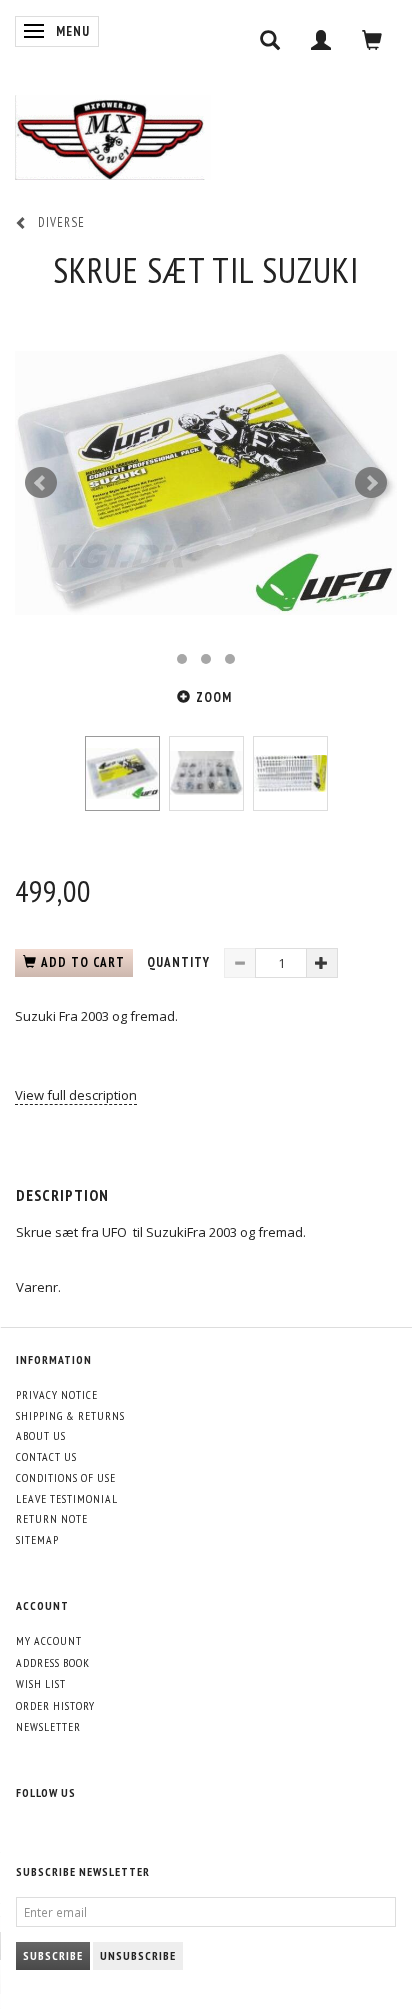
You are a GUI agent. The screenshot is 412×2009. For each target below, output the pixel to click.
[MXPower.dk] (113, 132)
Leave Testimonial (67, 1498)
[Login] (321, 40)
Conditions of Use (66, 1477)
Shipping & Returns (70, 1415)
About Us (41, 1435)
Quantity (180, 962)
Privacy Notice (57, 1394)
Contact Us (46, 1456)
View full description (76, 1095)
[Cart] (372, 40)
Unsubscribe (138, 1955)
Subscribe (53, 1955)
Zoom (214, 697)
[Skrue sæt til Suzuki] (206, 483)
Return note (52, 1518)
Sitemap (37, 1539)
